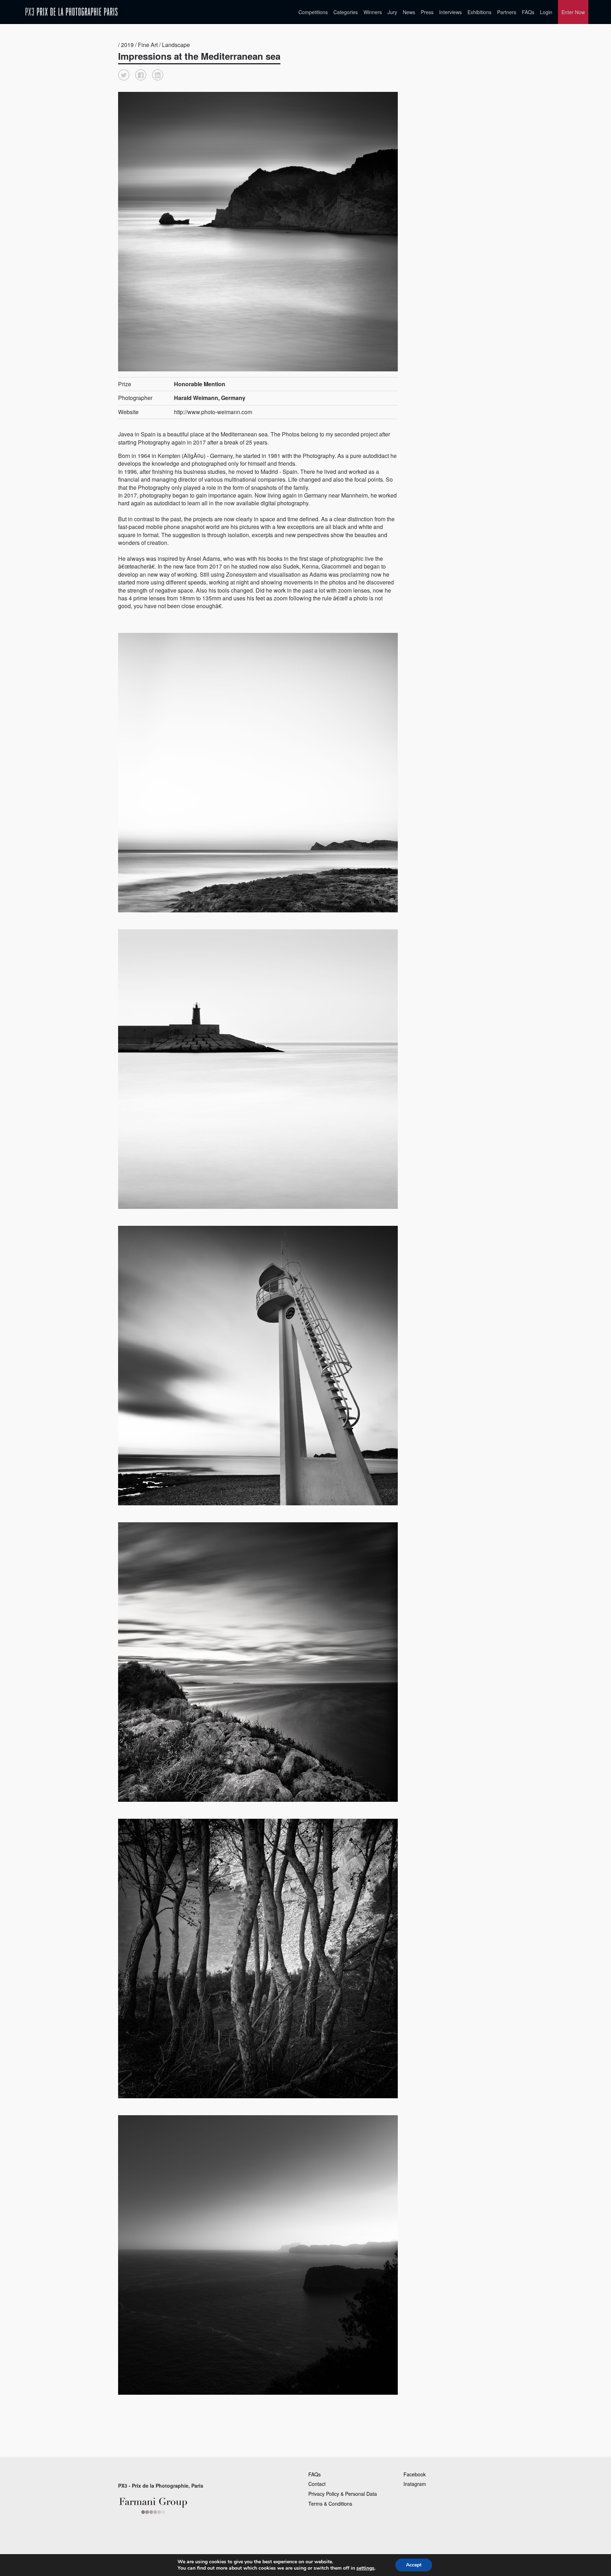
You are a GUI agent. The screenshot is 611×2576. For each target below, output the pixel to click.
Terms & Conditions (330, 2504)
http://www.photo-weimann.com (213, 412)
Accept (414, 2565)
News (409, 12)
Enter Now (573, 12)
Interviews (450, 12)
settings (365, 2568)
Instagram (415, 2484)
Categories (346, 12)
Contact (317, 2484)
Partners (507, 12)
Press (427, 12)
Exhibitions (479, 12)
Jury (392, 12)
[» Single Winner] (71, 12)
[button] (124, 75)
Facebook (415, 2474)
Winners (373, 12)
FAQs (528, 12)
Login (546, 12)
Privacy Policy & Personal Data (343, 2494)
